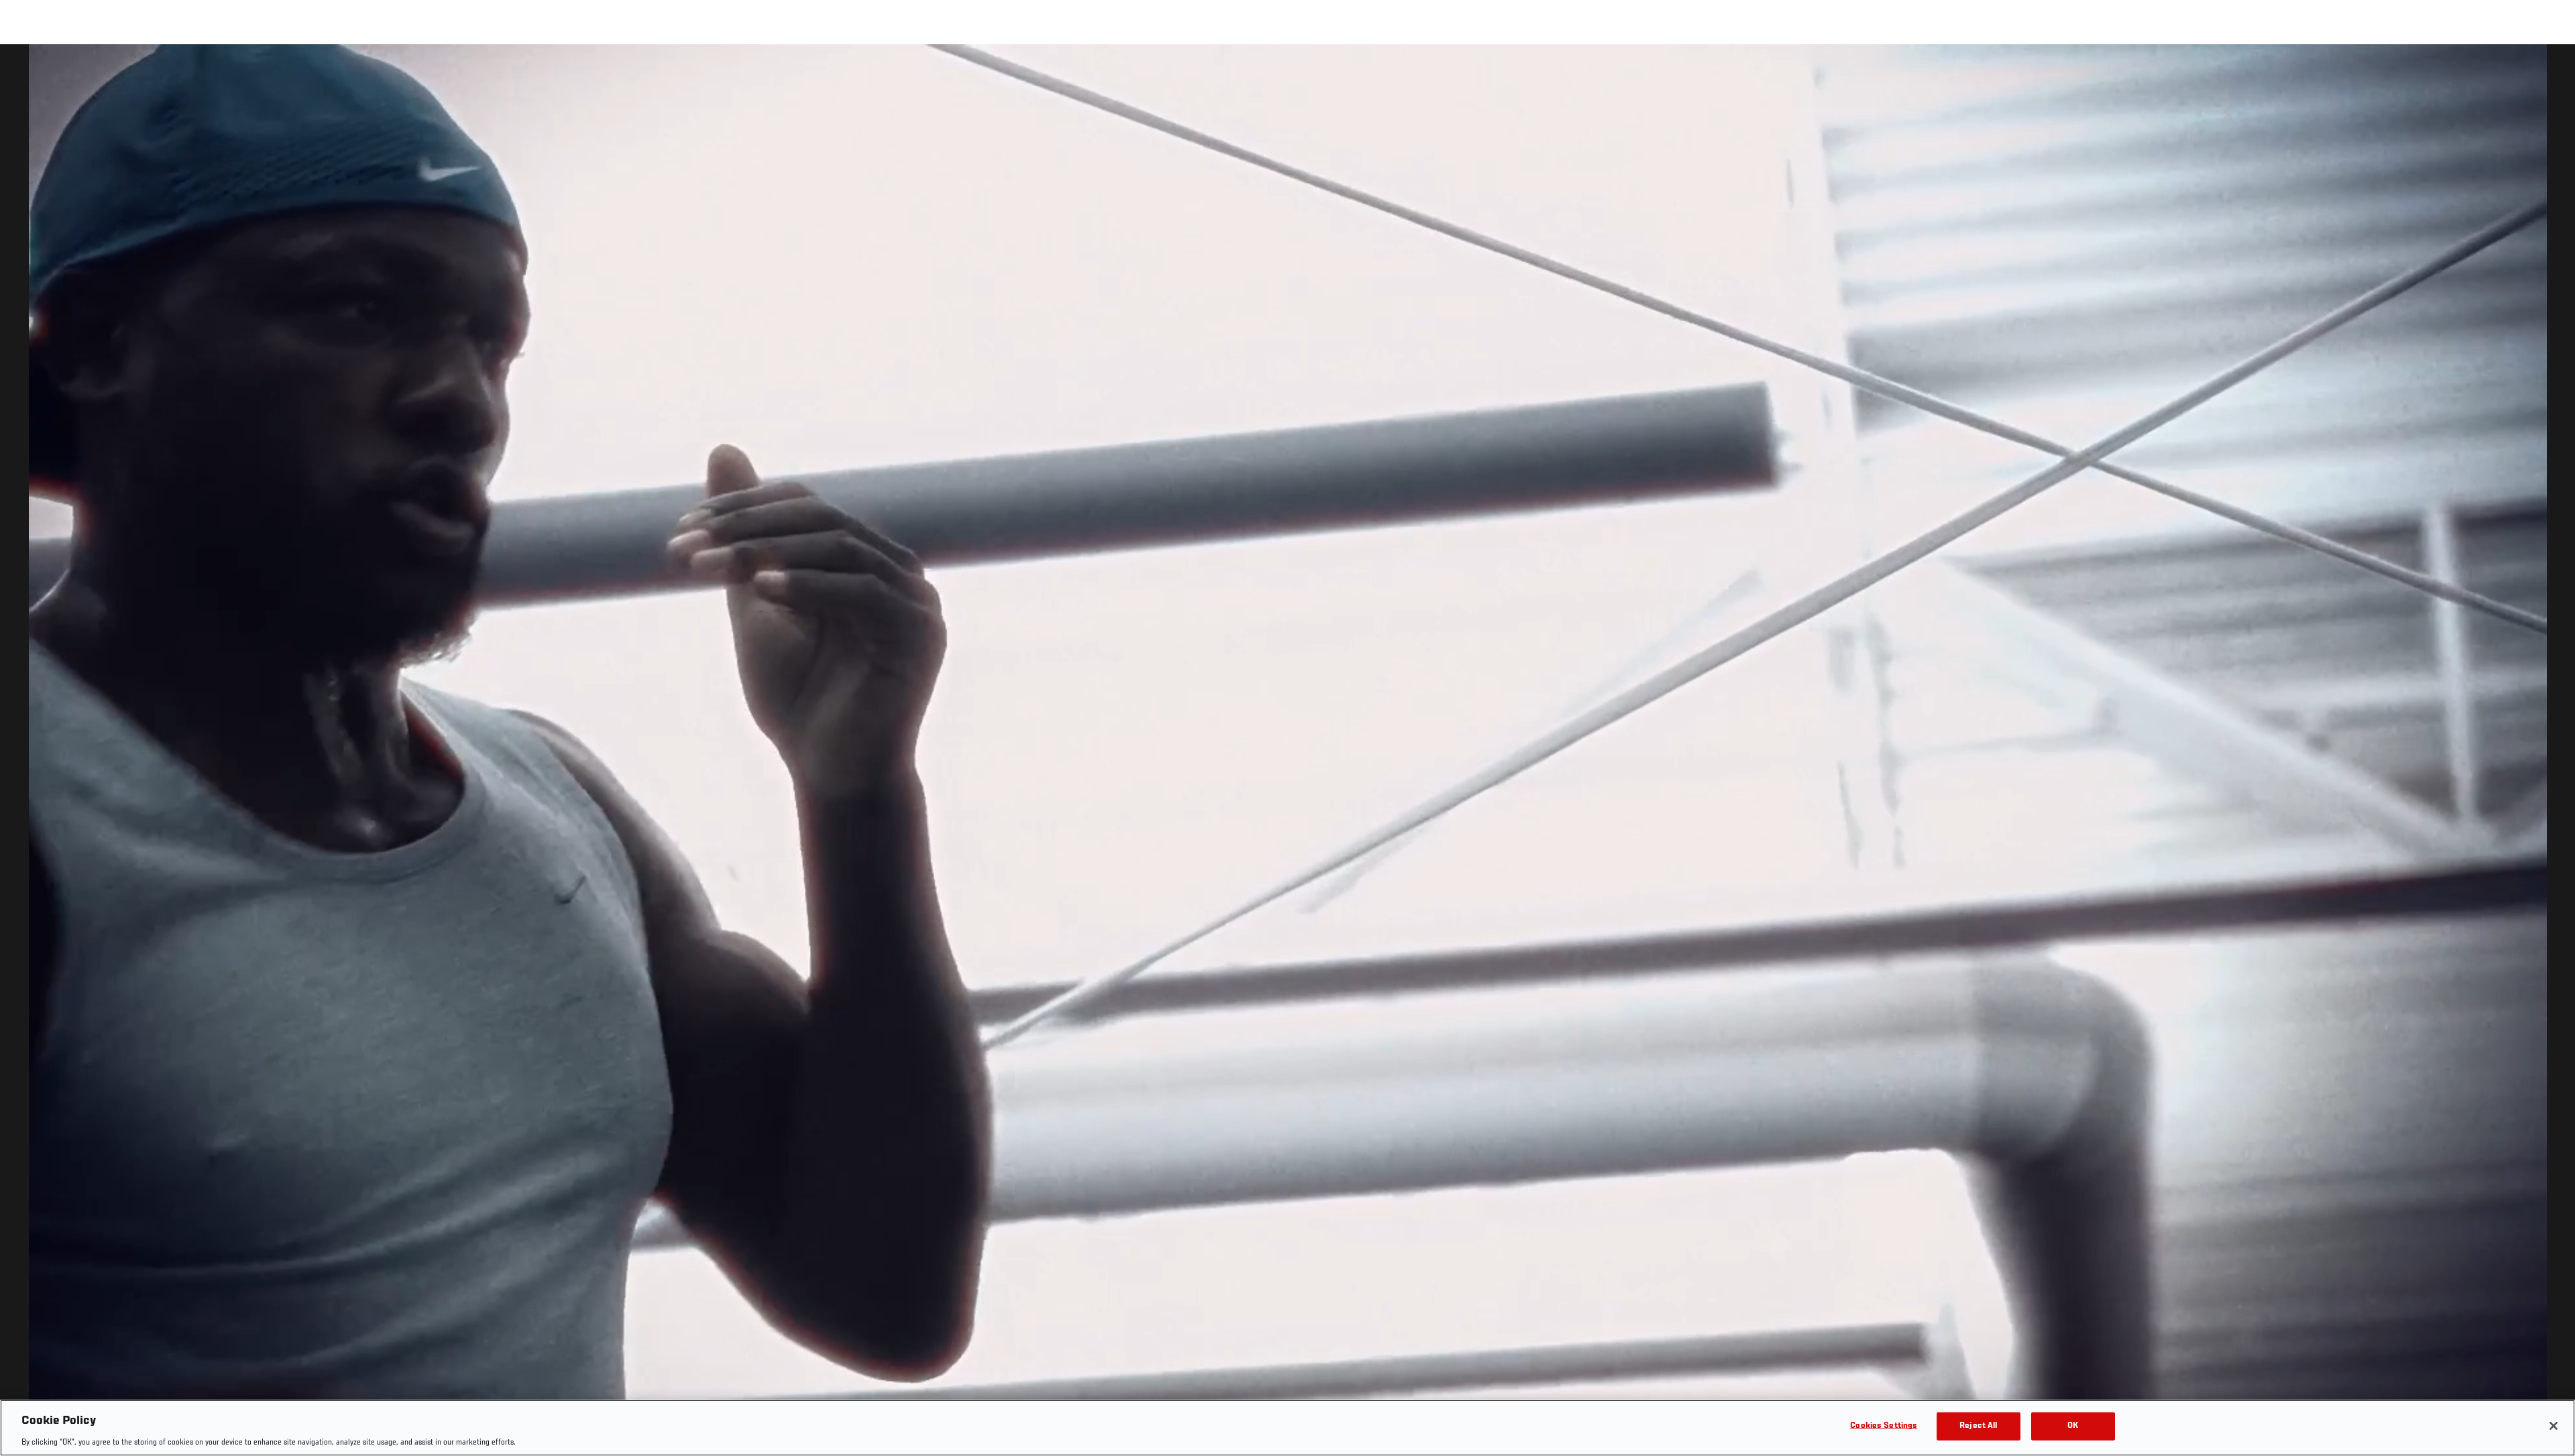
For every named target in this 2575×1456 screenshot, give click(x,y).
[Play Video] (1288, 752)
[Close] (2554, 1426)
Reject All (1978, 1425)
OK (2073, 1425)
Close (2550, 71)
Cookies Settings (1884, 1425)
